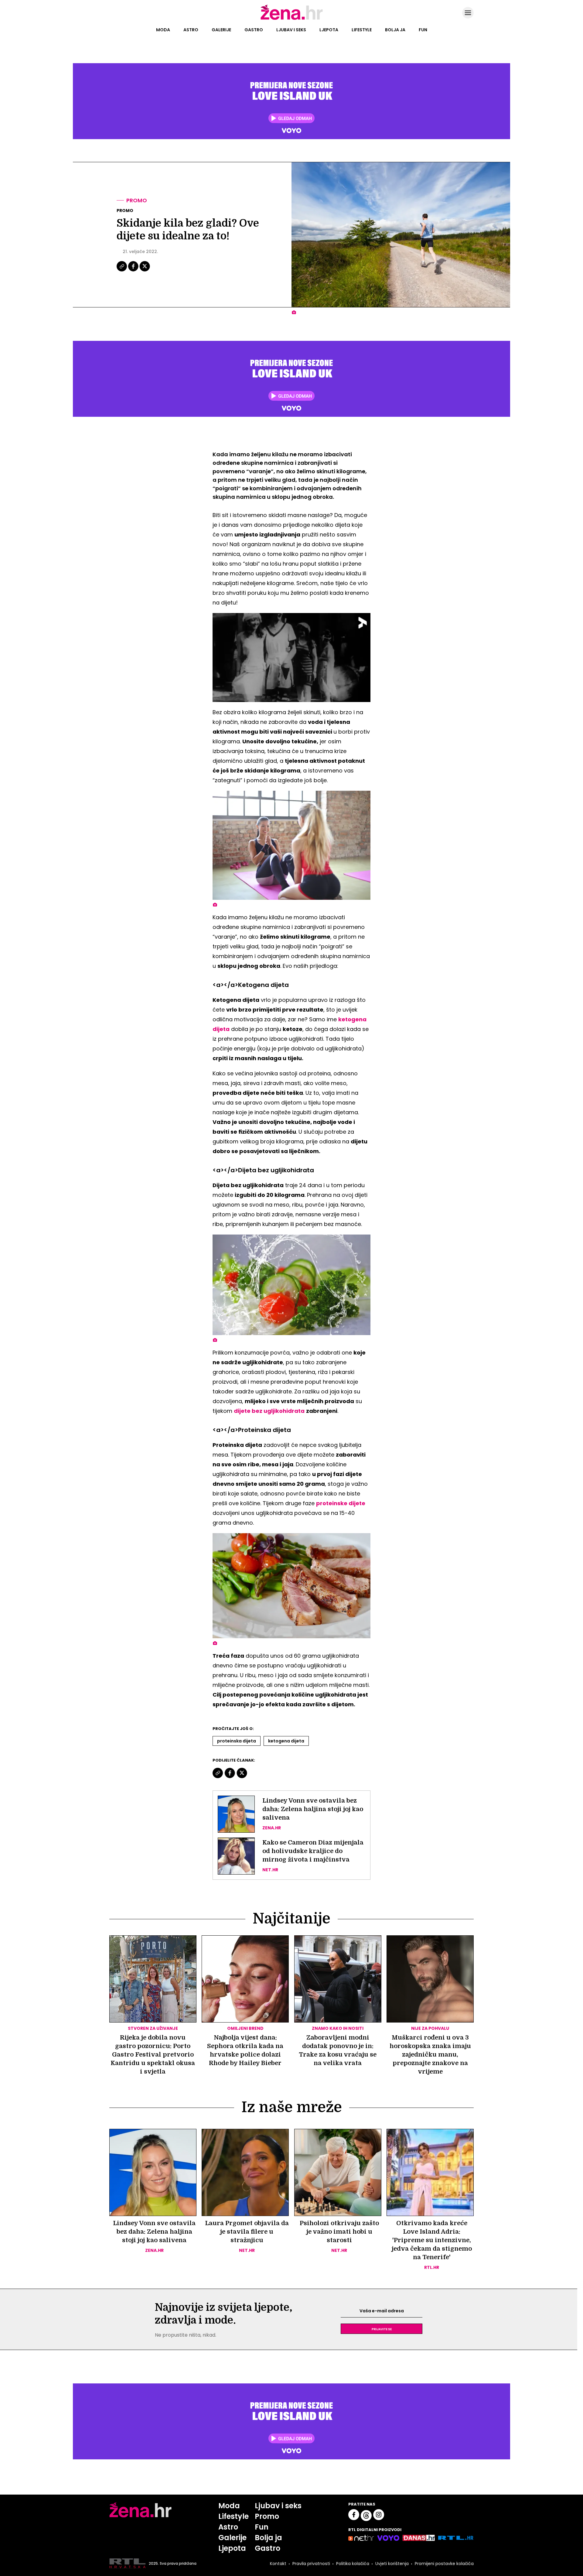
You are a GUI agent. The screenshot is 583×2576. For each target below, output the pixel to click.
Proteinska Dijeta (237, 1741)
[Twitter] (145, 271)
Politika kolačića (353, 2564)
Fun (423, 30)
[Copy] (122, 271)
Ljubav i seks (291, 30)
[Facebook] (134, 271)
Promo (137, 200)
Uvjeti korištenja (392, 2564)
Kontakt (278, 2564)
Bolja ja (395, 30)
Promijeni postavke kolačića (444, 2564)
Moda (163, 30)
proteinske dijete (341, 1503)
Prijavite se (382, 2329)
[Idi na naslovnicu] (292, 19)
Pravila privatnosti (311, 2564)
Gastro (254, 30)
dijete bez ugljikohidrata (269, 1411)
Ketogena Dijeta (286, 1741)
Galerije (221, 30)
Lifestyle (362, 30)
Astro (191, 30)
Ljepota (329, 30)
